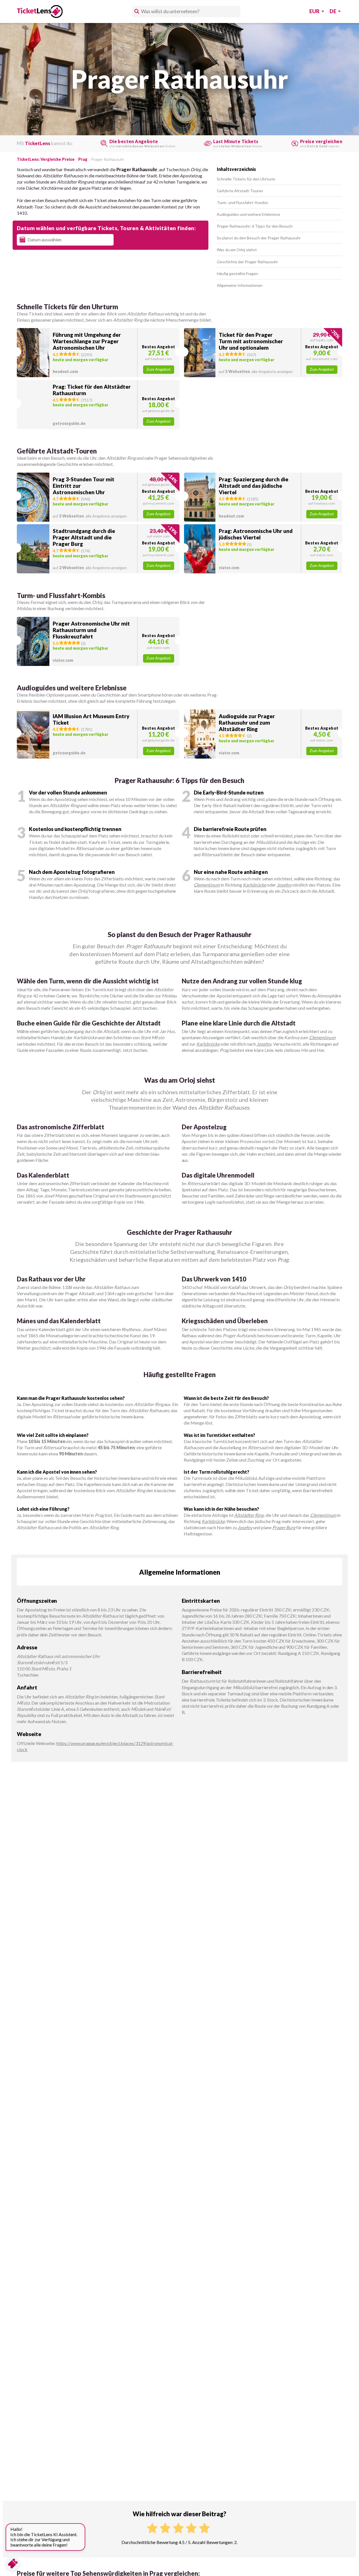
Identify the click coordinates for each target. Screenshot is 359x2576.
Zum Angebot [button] (159, 369)
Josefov (284, 885)
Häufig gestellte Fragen (237, 273)
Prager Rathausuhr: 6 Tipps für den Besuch (255, 226)
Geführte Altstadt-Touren (240, 191)
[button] (98, 353)
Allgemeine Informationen (240, 285)
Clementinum (207, 885)
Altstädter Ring (249, 1515)
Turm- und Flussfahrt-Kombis (242, 202)
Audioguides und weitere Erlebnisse (248, 214)
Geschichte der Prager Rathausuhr (247, 262)
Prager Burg (284, 1527)
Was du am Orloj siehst (237, 250)
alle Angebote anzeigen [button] (256, 371)
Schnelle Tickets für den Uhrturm (246, 179)
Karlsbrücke (255, 885)
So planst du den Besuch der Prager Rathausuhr (259, 238)
